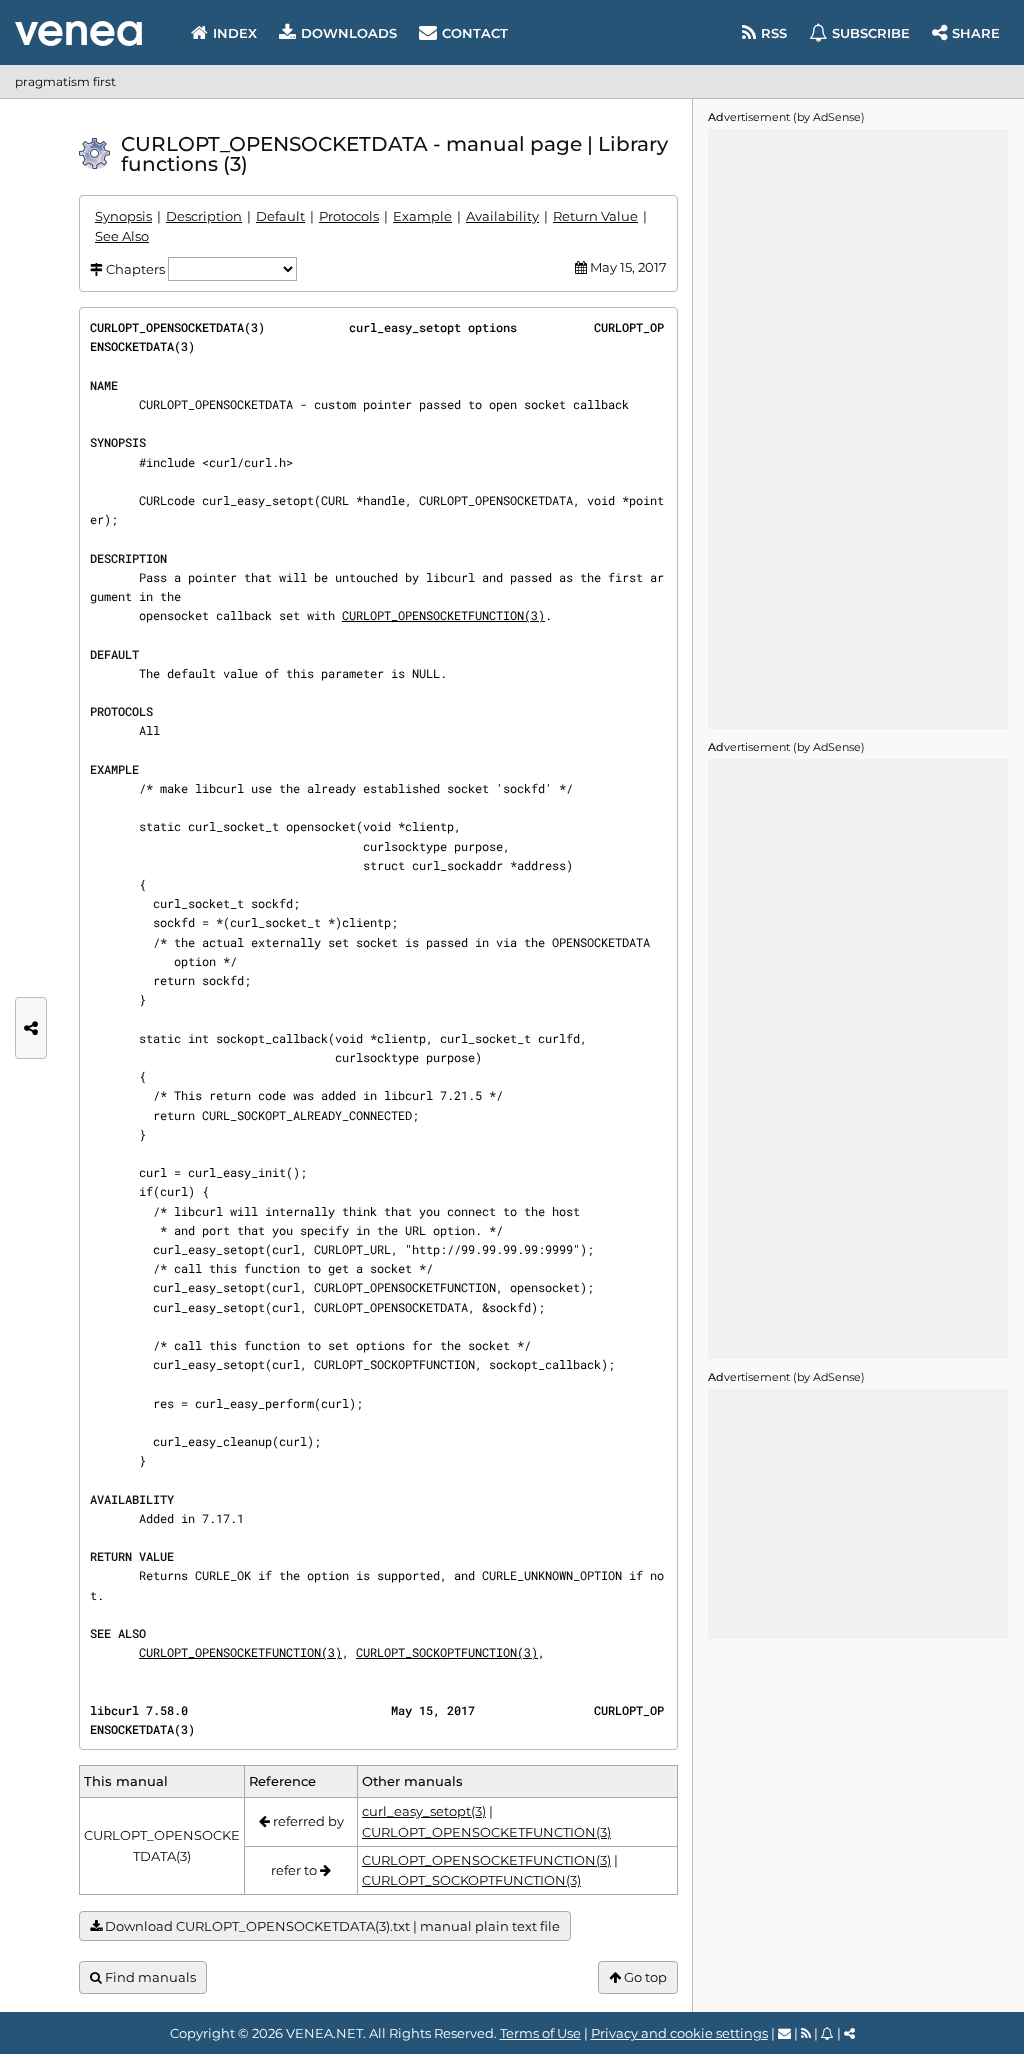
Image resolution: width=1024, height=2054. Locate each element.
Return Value (595, 216)
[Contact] (784, 2033)
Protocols (349, 216)
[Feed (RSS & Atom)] (806, 2033)
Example (422, 216)
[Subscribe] (827, 2033)
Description (204, 216)
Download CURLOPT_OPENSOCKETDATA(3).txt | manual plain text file (331, 1926)
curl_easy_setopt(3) (424, 1811)
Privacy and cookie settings (679, 2033)
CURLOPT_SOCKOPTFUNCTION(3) (447, 1652)
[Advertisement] (858, 429)
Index (235, 33)
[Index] (78, 33)
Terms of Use (540, 2033)
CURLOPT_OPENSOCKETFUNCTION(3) (443, 615)
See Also (122, 236)
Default (280, 216)
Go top (644, 1977)
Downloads (349, 33)
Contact (475, 33)
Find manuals (149, 1977)
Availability (502, 216)
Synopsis (123, 216)
